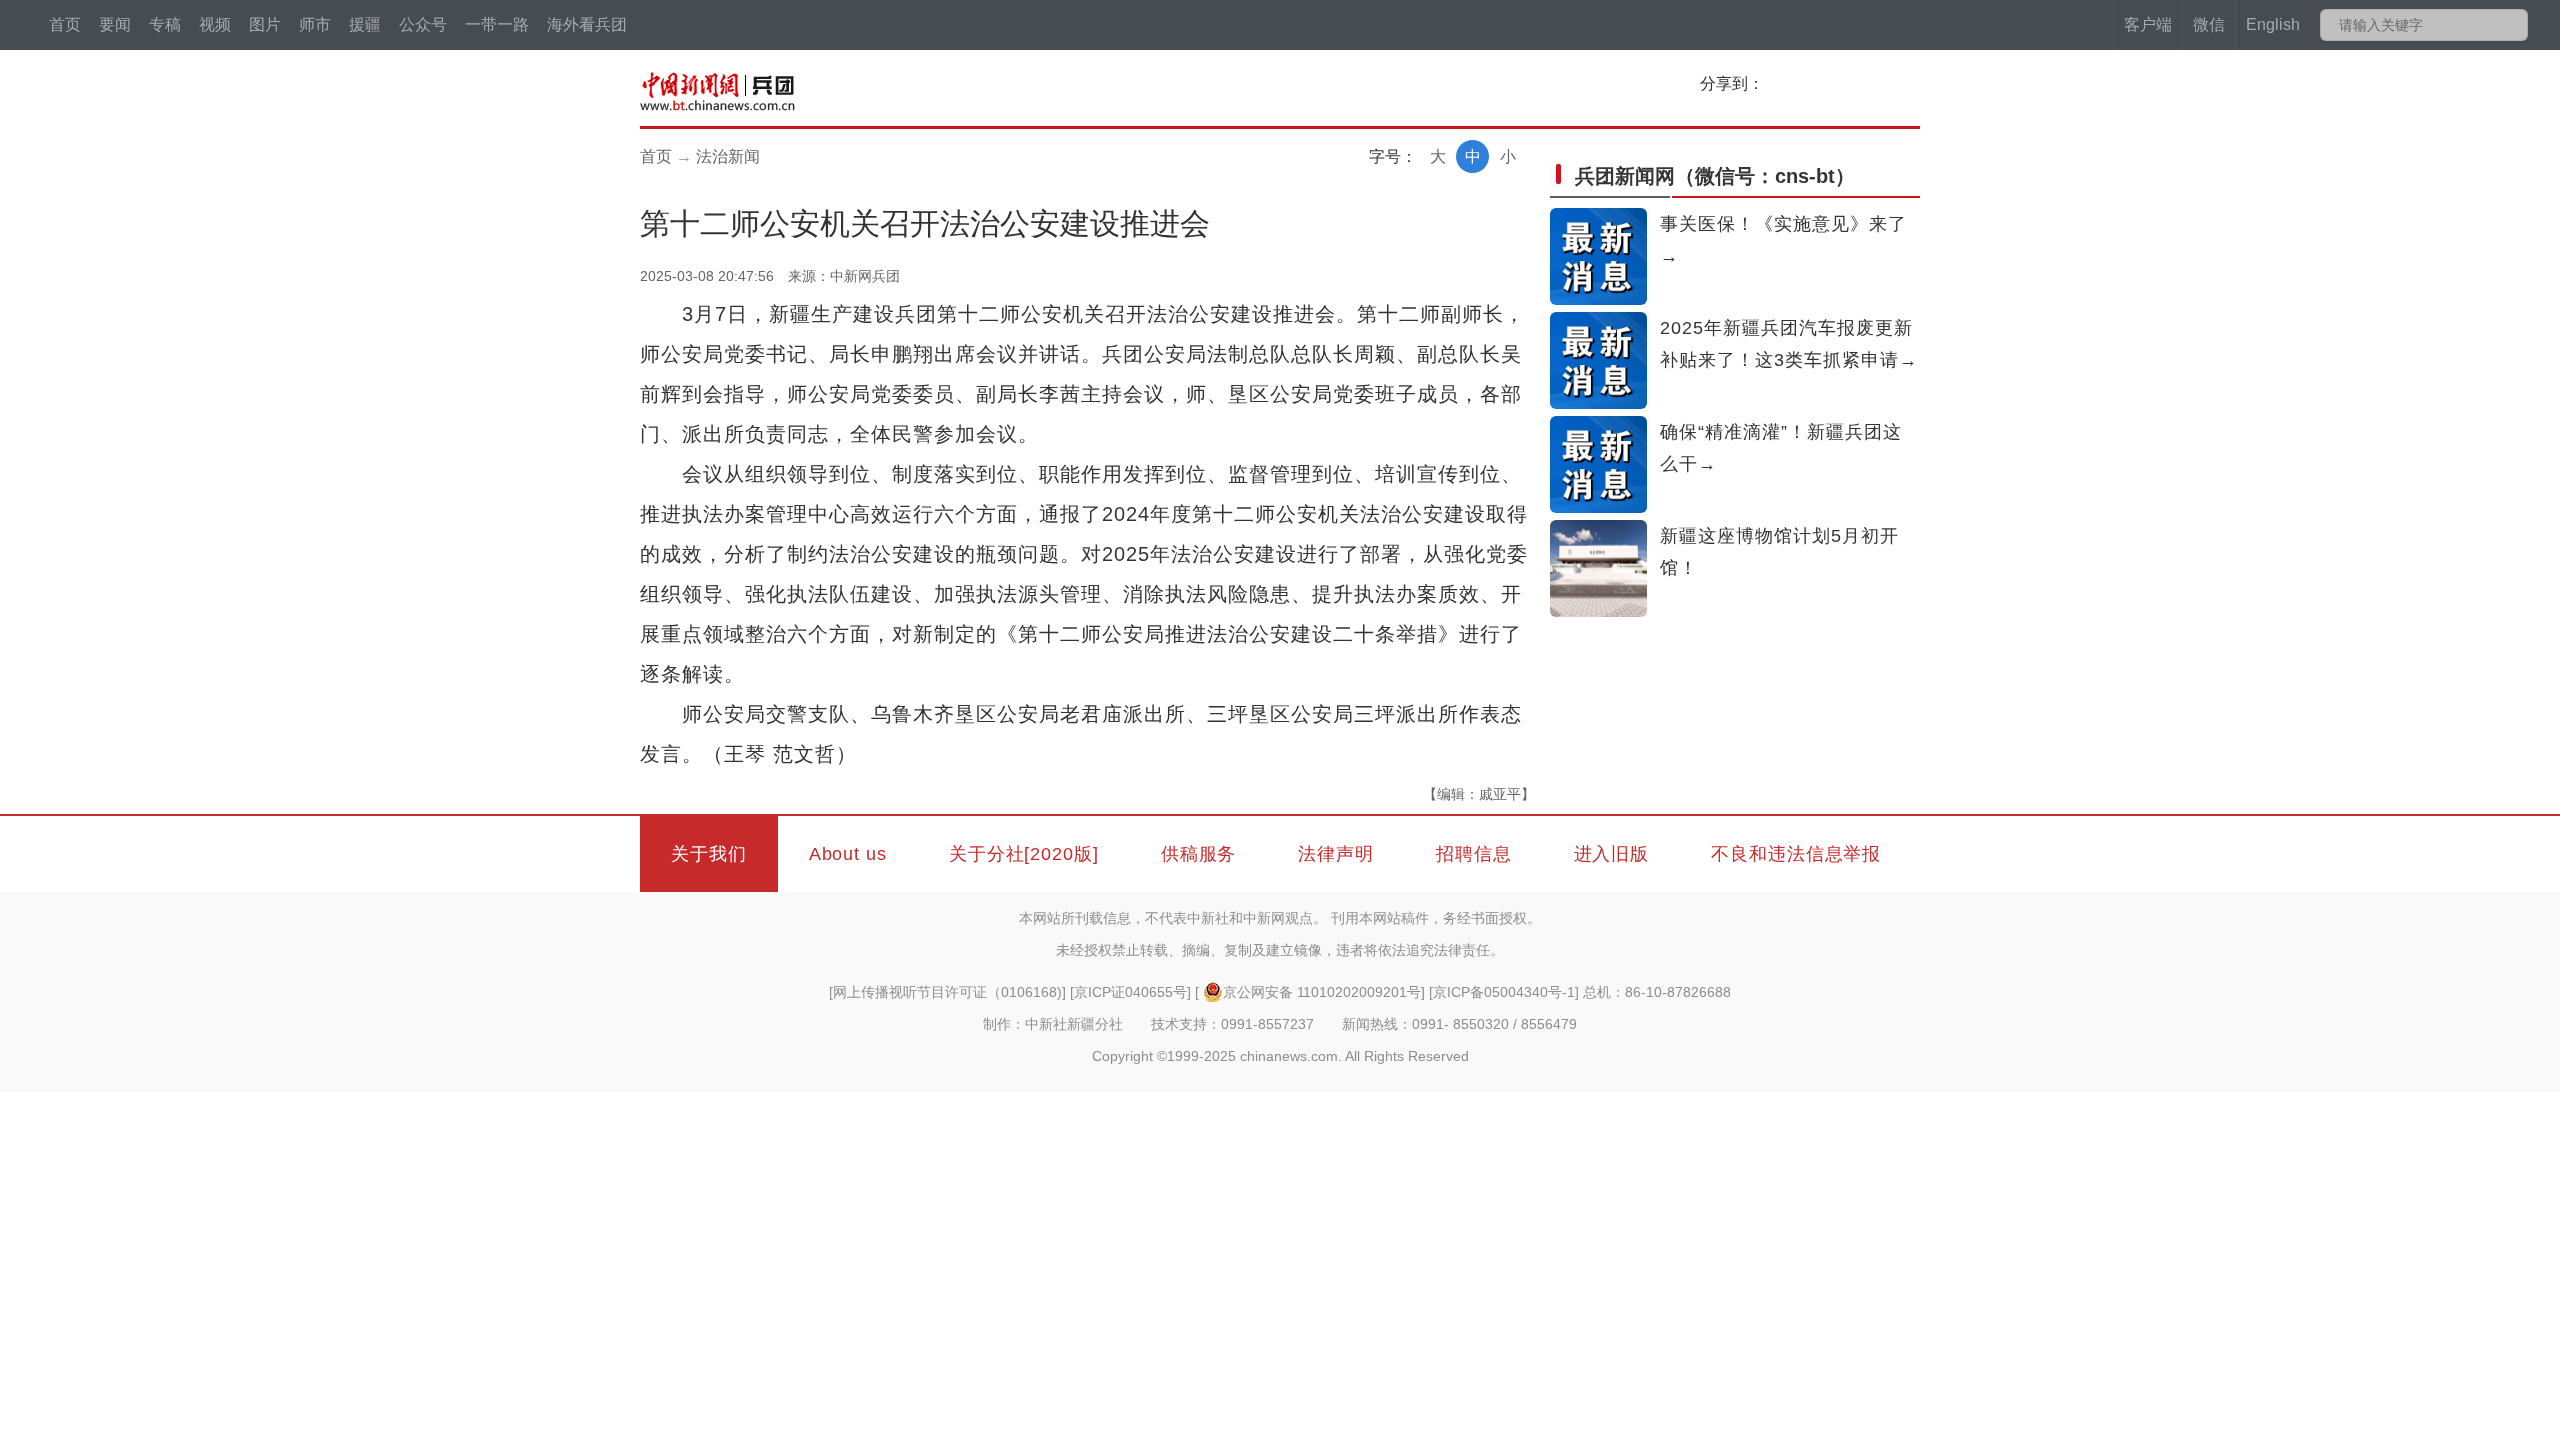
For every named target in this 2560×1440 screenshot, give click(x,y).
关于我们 (709, 854)
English (2273, 24)
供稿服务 (1199, 854)
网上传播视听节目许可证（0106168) (947, 992)
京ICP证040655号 (1130, 992)
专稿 (165, 24)
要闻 (115, 24)
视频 (215, 24)
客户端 (2148, 24)
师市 (315, 24)
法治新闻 (728, 156)
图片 (265, 24)
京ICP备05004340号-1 (1504, 992)
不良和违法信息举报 (1796, 854)
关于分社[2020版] (1024, 854)
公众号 (423, 24)
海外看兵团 (587, 24)
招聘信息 (1474, 854)
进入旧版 (1612, 854)
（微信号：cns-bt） (1715, 176)
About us (848, 854)
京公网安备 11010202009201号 (1322, 992)
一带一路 (497, 24)
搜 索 (2511, 25)
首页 (65, 24)
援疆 (365, 24)
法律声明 (1336, 854)
